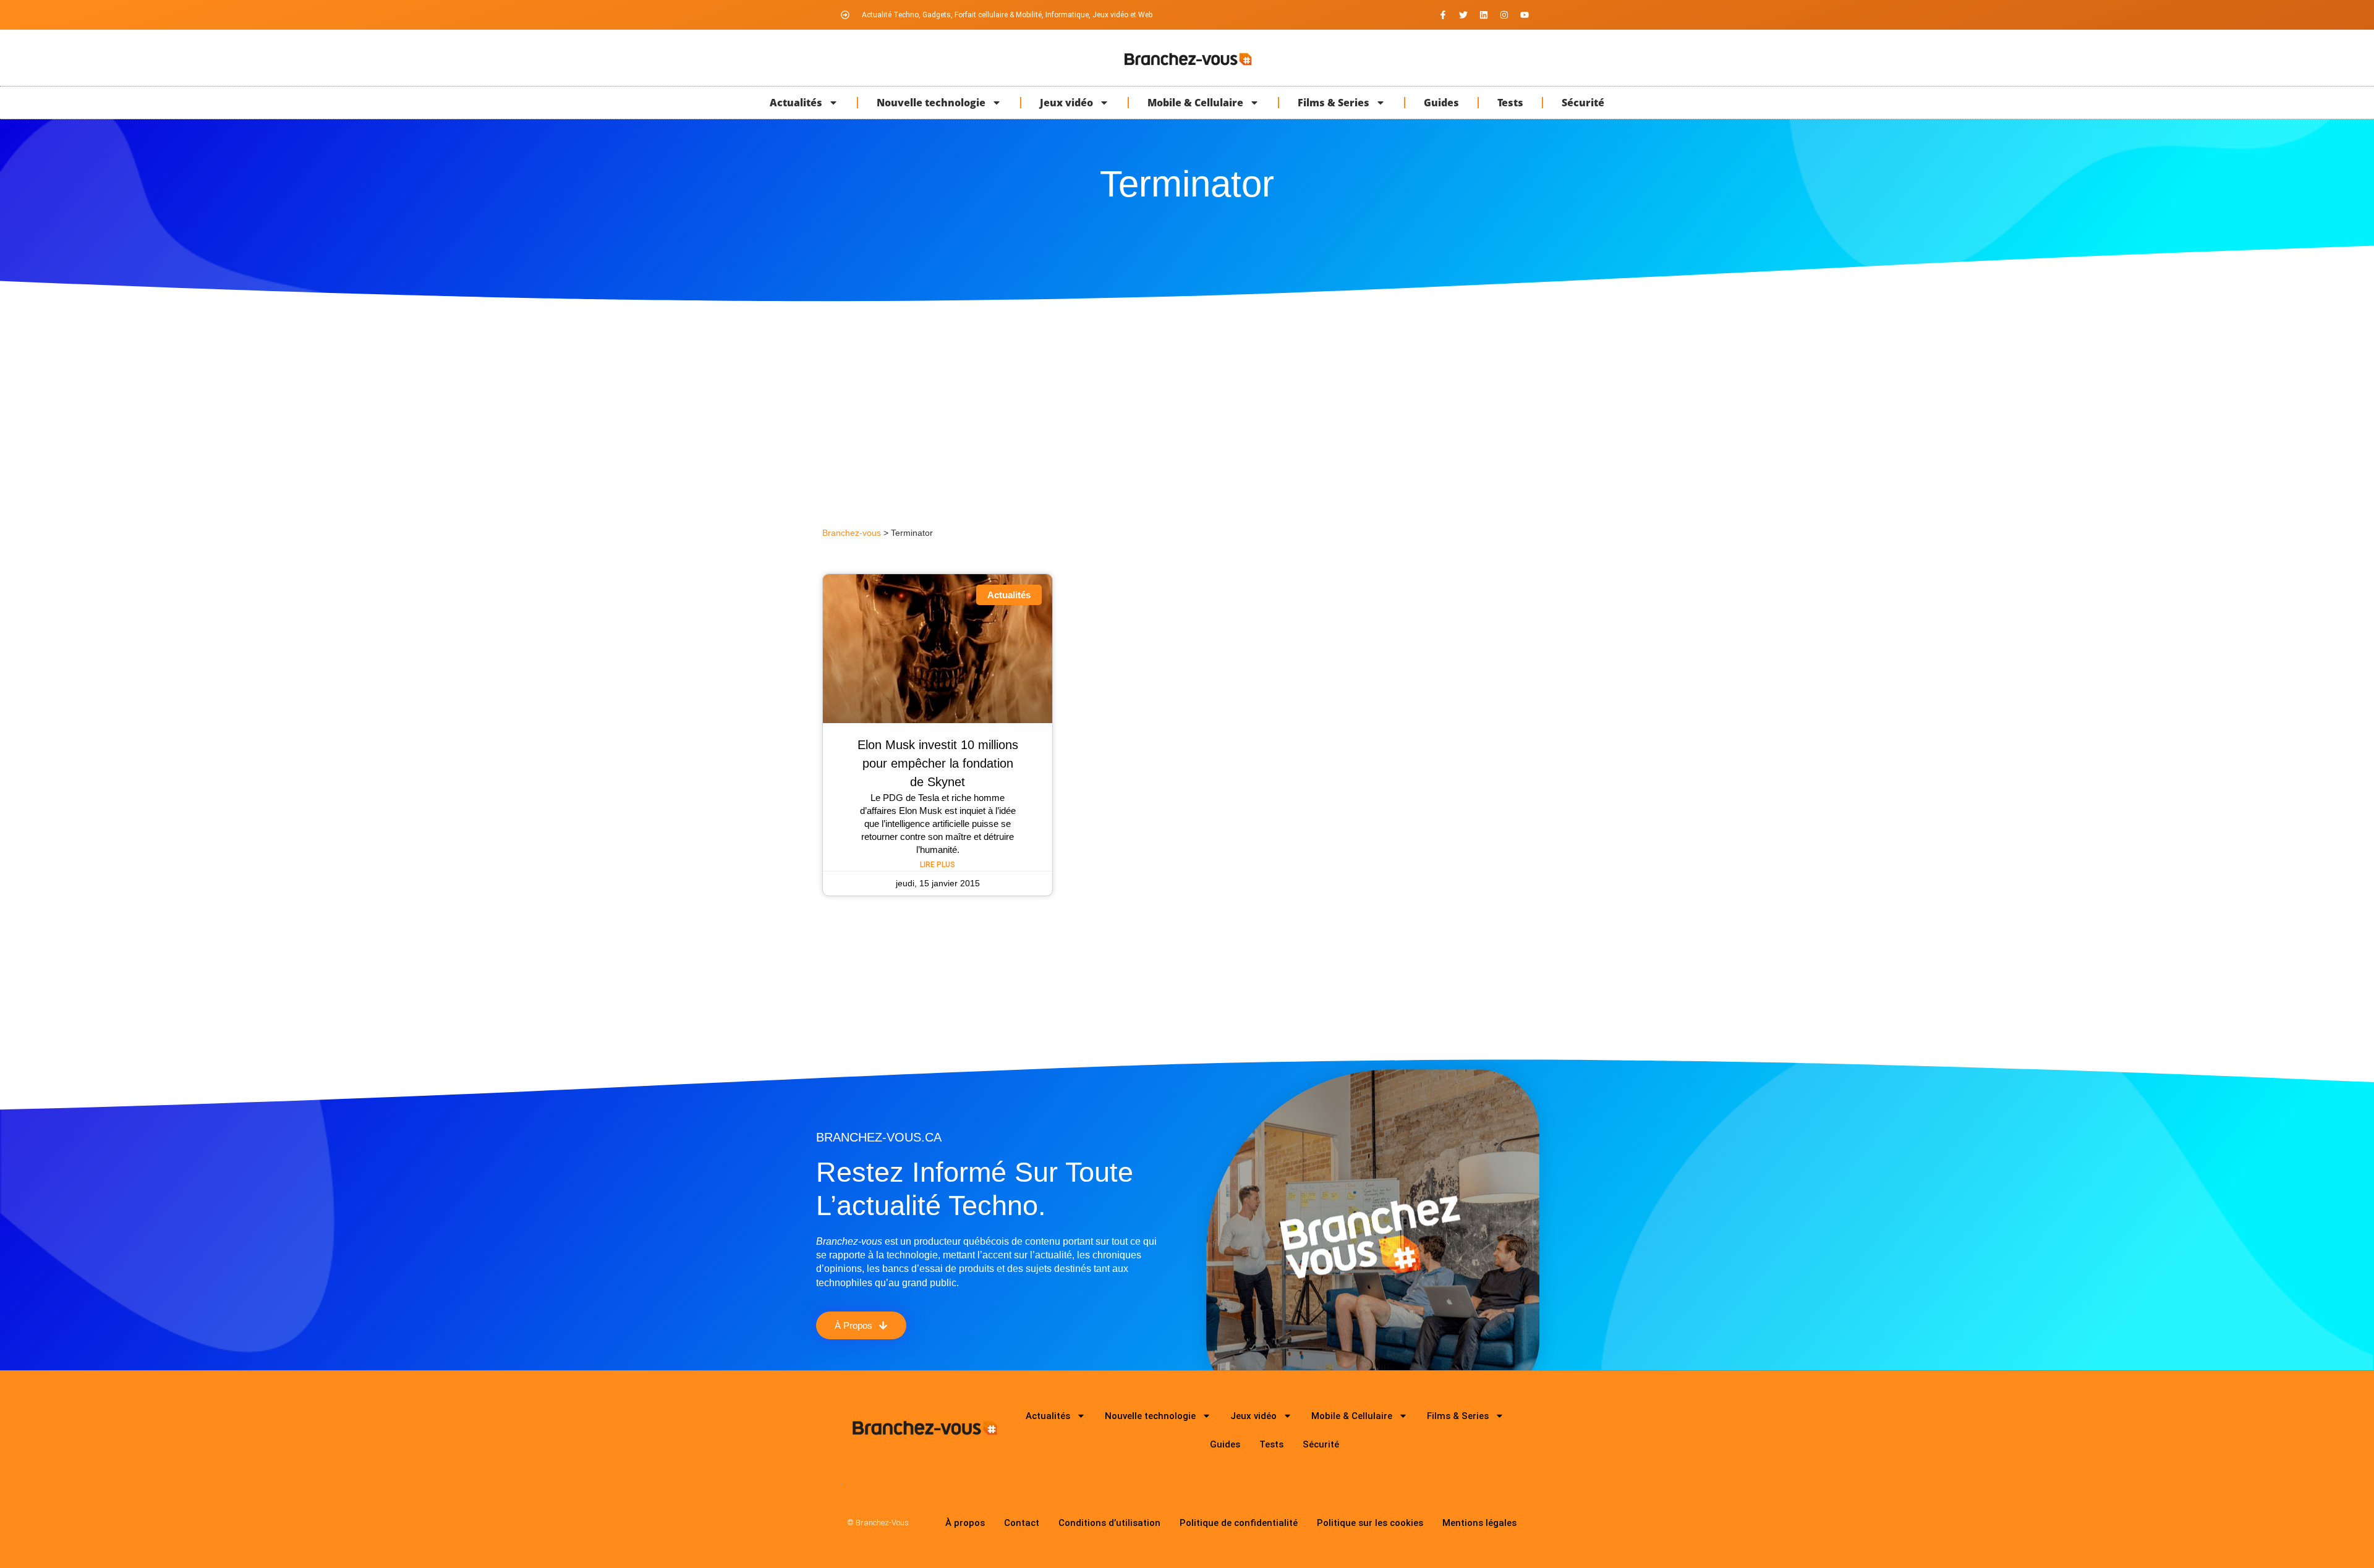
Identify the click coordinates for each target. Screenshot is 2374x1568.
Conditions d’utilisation (1109, 1523)
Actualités (796, 103)
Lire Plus (938, 865)
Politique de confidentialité (1239, 1523)
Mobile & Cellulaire (1195, 103)
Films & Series (1334, 103)
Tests (1510, 103)
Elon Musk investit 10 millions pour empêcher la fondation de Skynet (938, 763)
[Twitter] (1463, 15)
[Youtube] (1525, 15)
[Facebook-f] (1443, 15)
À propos (965, 1523)
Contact (1022, 1523)
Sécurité (1583, 103)
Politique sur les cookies (1370, 1523)
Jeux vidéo (1066, 103)
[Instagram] (1504, 15)
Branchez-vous (852, 533)
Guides (1441, 103)
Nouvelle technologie (931, 103)
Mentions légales (1479, 1523)
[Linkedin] (1484, 15)
